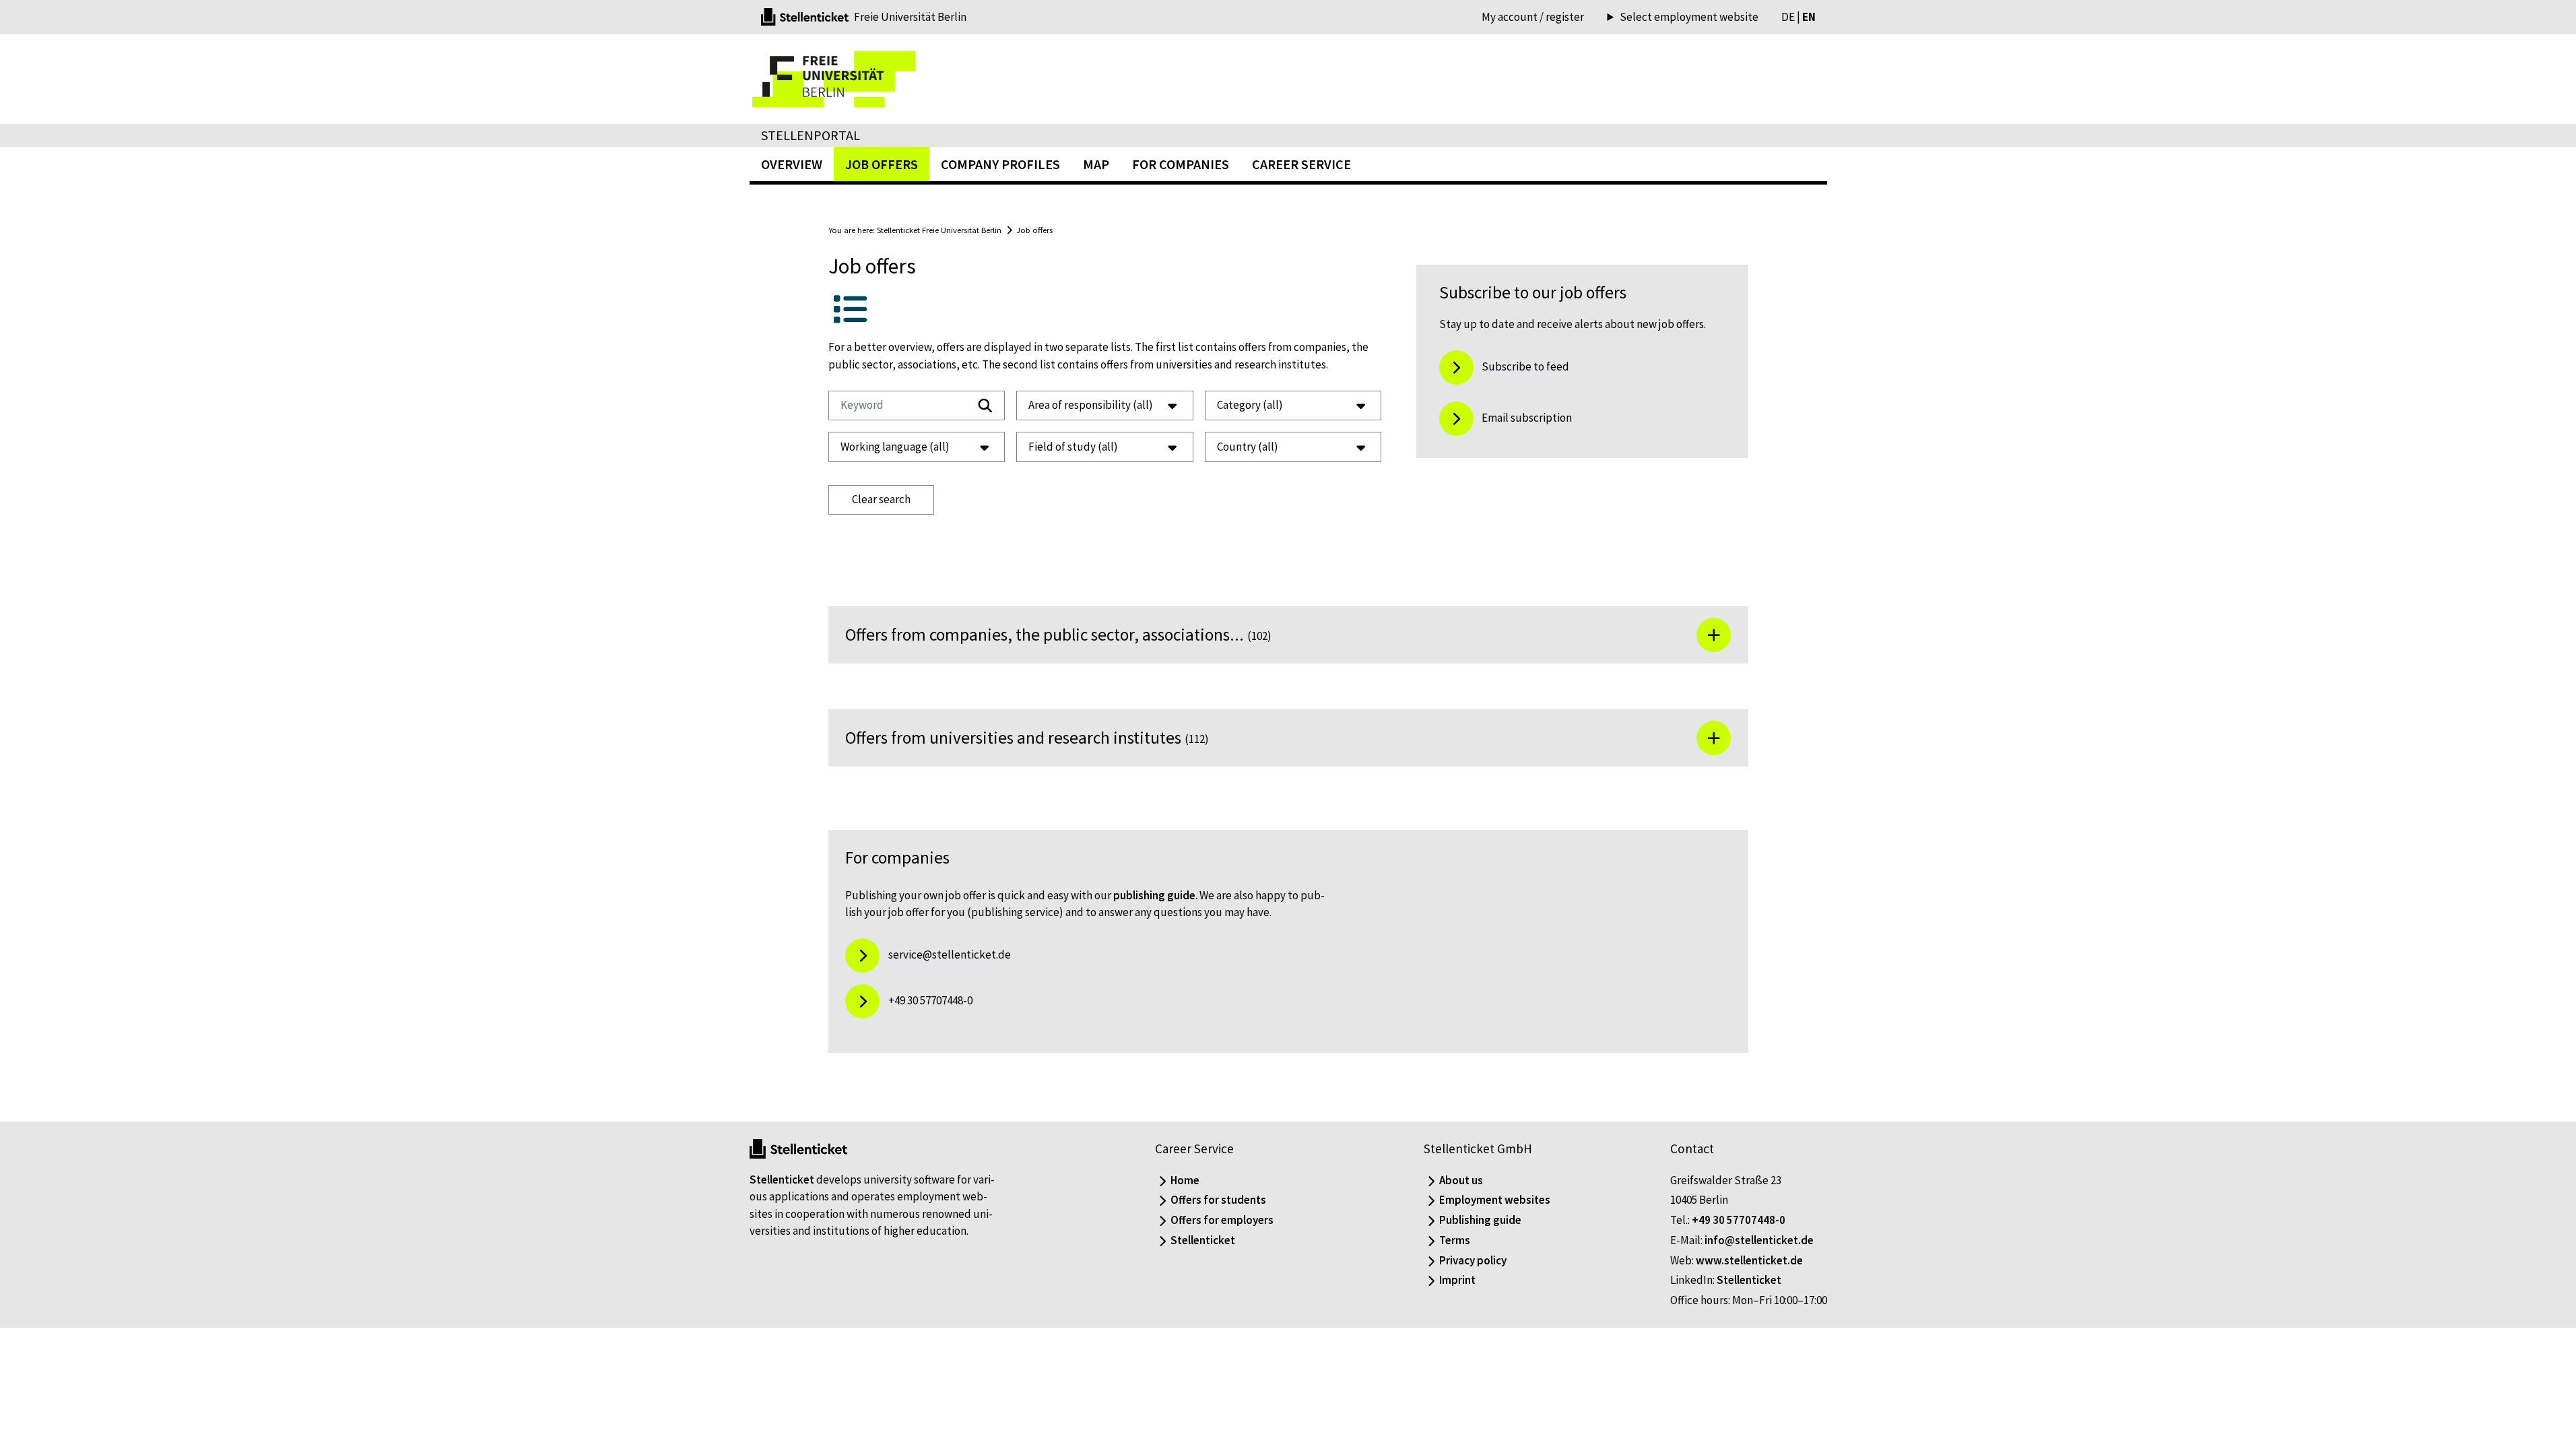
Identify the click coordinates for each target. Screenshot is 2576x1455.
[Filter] (985, 406)
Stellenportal (811, 135)
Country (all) (1248, 447)
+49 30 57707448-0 (1739, 1220)
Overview (792, 164)
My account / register (1533, 17)
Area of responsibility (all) (1091, 405)
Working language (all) (895, 447)
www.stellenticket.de (1749, 1260)
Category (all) (1250, 405)
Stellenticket (782, 1179)
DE (1788, 17)
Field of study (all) (1073, 447)
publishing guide (1154, 895)
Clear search (881, 499)
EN (1809, 17)
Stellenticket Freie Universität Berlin (939, 230)
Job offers (1034, 230)
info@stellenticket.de (1759, 1240)
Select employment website (1689, 17)
